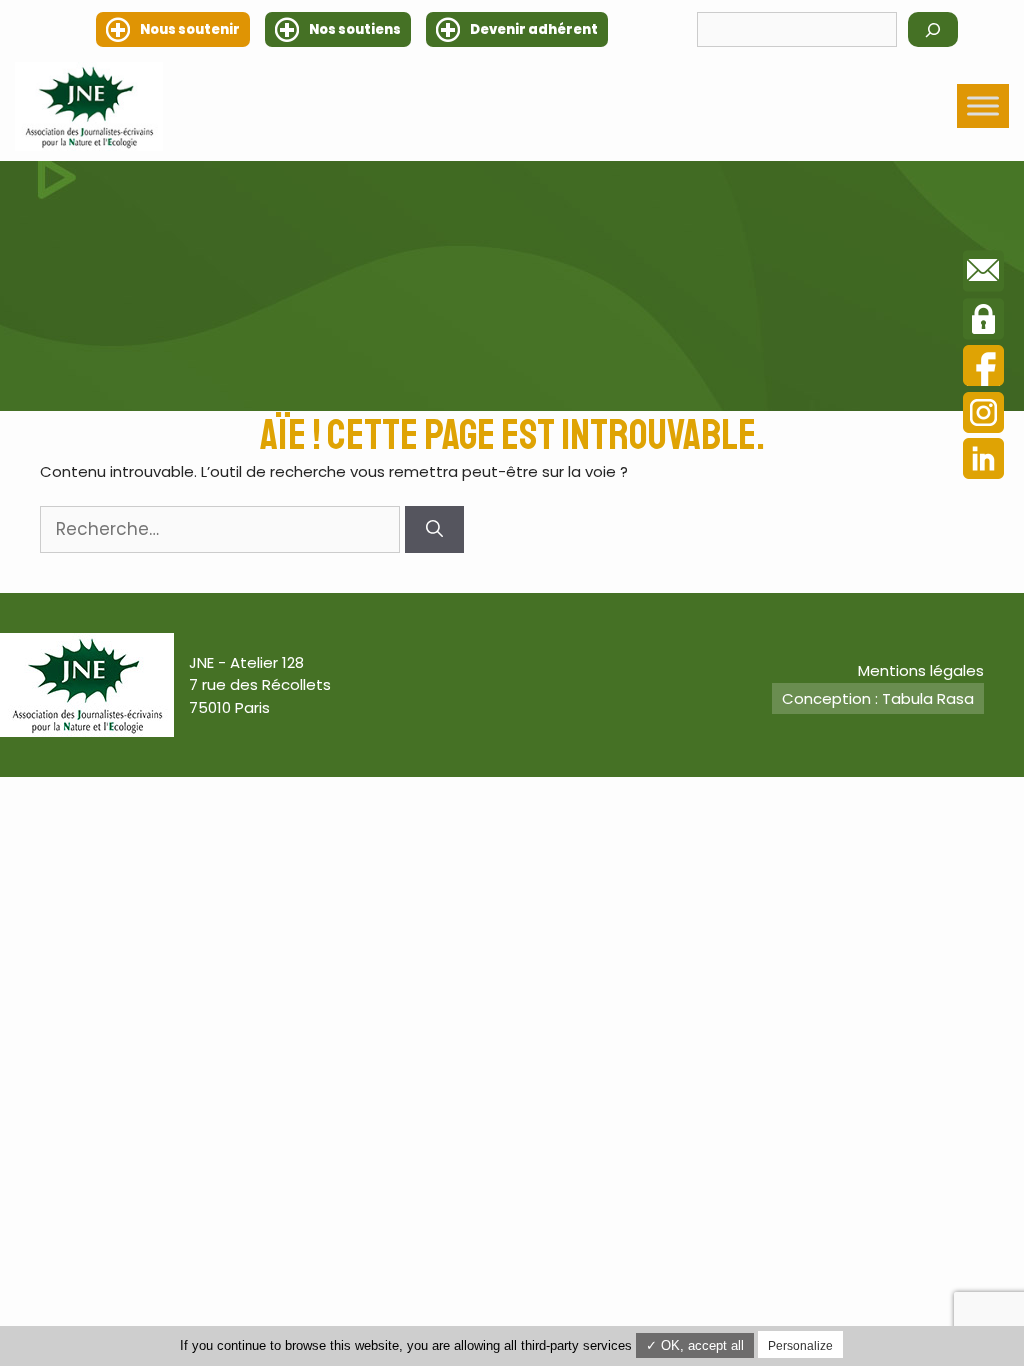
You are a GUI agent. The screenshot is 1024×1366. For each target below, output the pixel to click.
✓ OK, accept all (695, 1345)
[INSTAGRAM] (983, 415)
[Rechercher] (933, 29)
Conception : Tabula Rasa (878, 698)
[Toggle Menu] (983, 106)
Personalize (800, 1346)
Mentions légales (921, 670)
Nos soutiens (355, 29)
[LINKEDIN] (983, 461)
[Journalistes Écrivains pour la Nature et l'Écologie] (89, 106)
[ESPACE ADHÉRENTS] (983, 322)
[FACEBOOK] (983, 368)
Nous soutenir (190, 29)
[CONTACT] (983, 274)
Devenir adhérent (534, 29)
